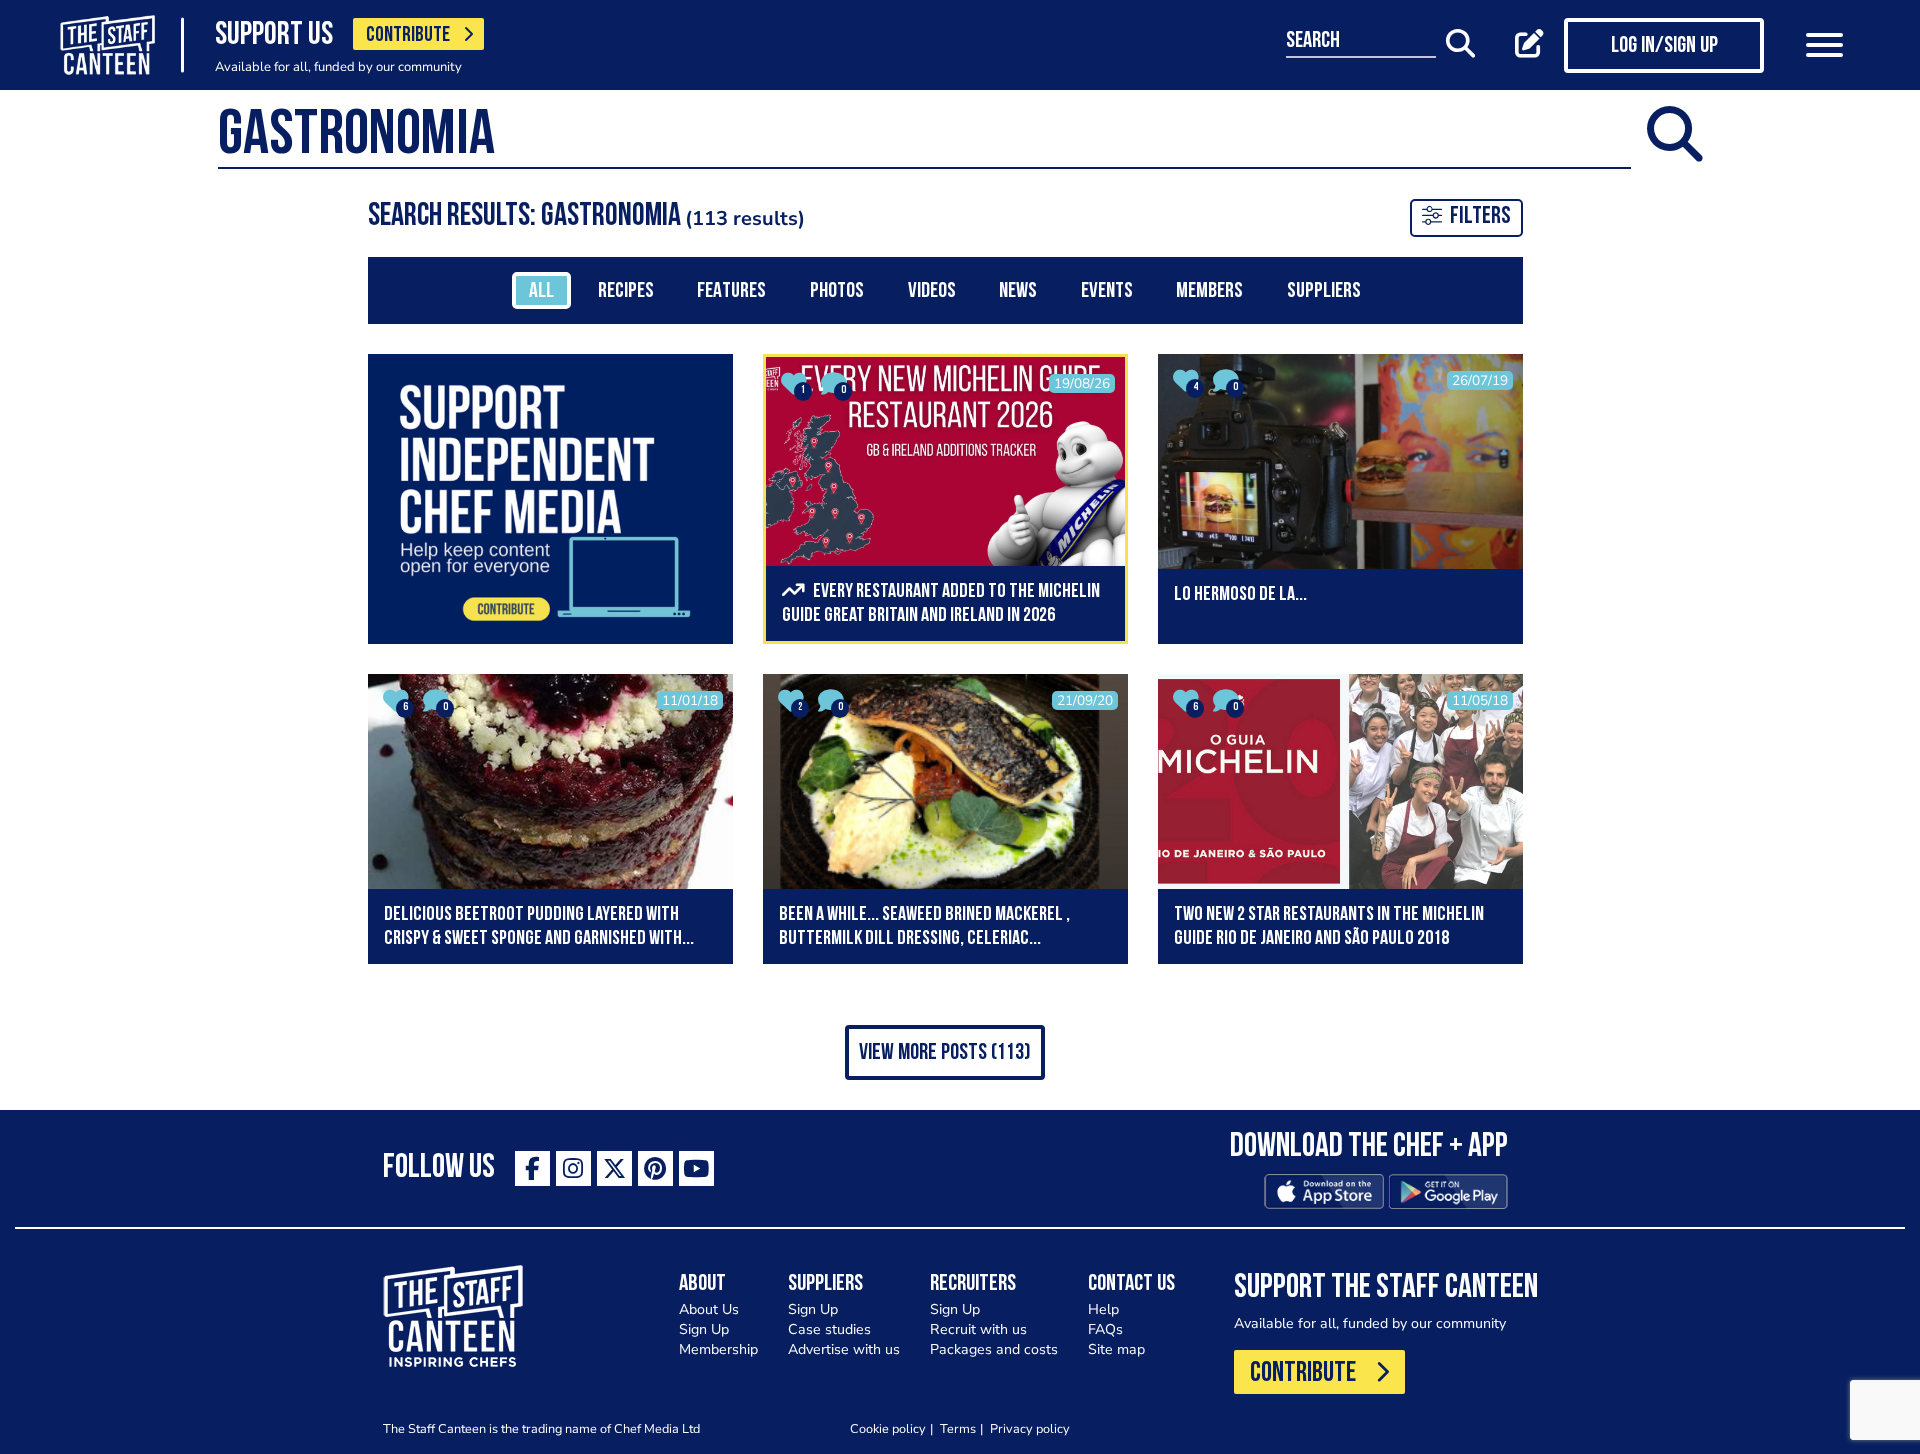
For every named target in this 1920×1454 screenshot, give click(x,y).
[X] (614, 1168)
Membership (718, 1349)
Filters (1480, 217)
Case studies (829, 1329)
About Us (709, 1309)
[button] (945, 1052)
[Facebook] (532, 1168)
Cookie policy (888, 1428)
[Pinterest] (655, 1168)
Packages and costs (994, 1349)
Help (1103, 1309)
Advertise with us (844, 1349)
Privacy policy (1030, 1428)
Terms (958, 1428)
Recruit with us (978, 1329)
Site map (1116, 1349)
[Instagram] (573, 1168)
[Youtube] (696, 1168)
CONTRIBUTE (408, 35)
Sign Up (704, 1329)
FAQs (1105, 1329)
